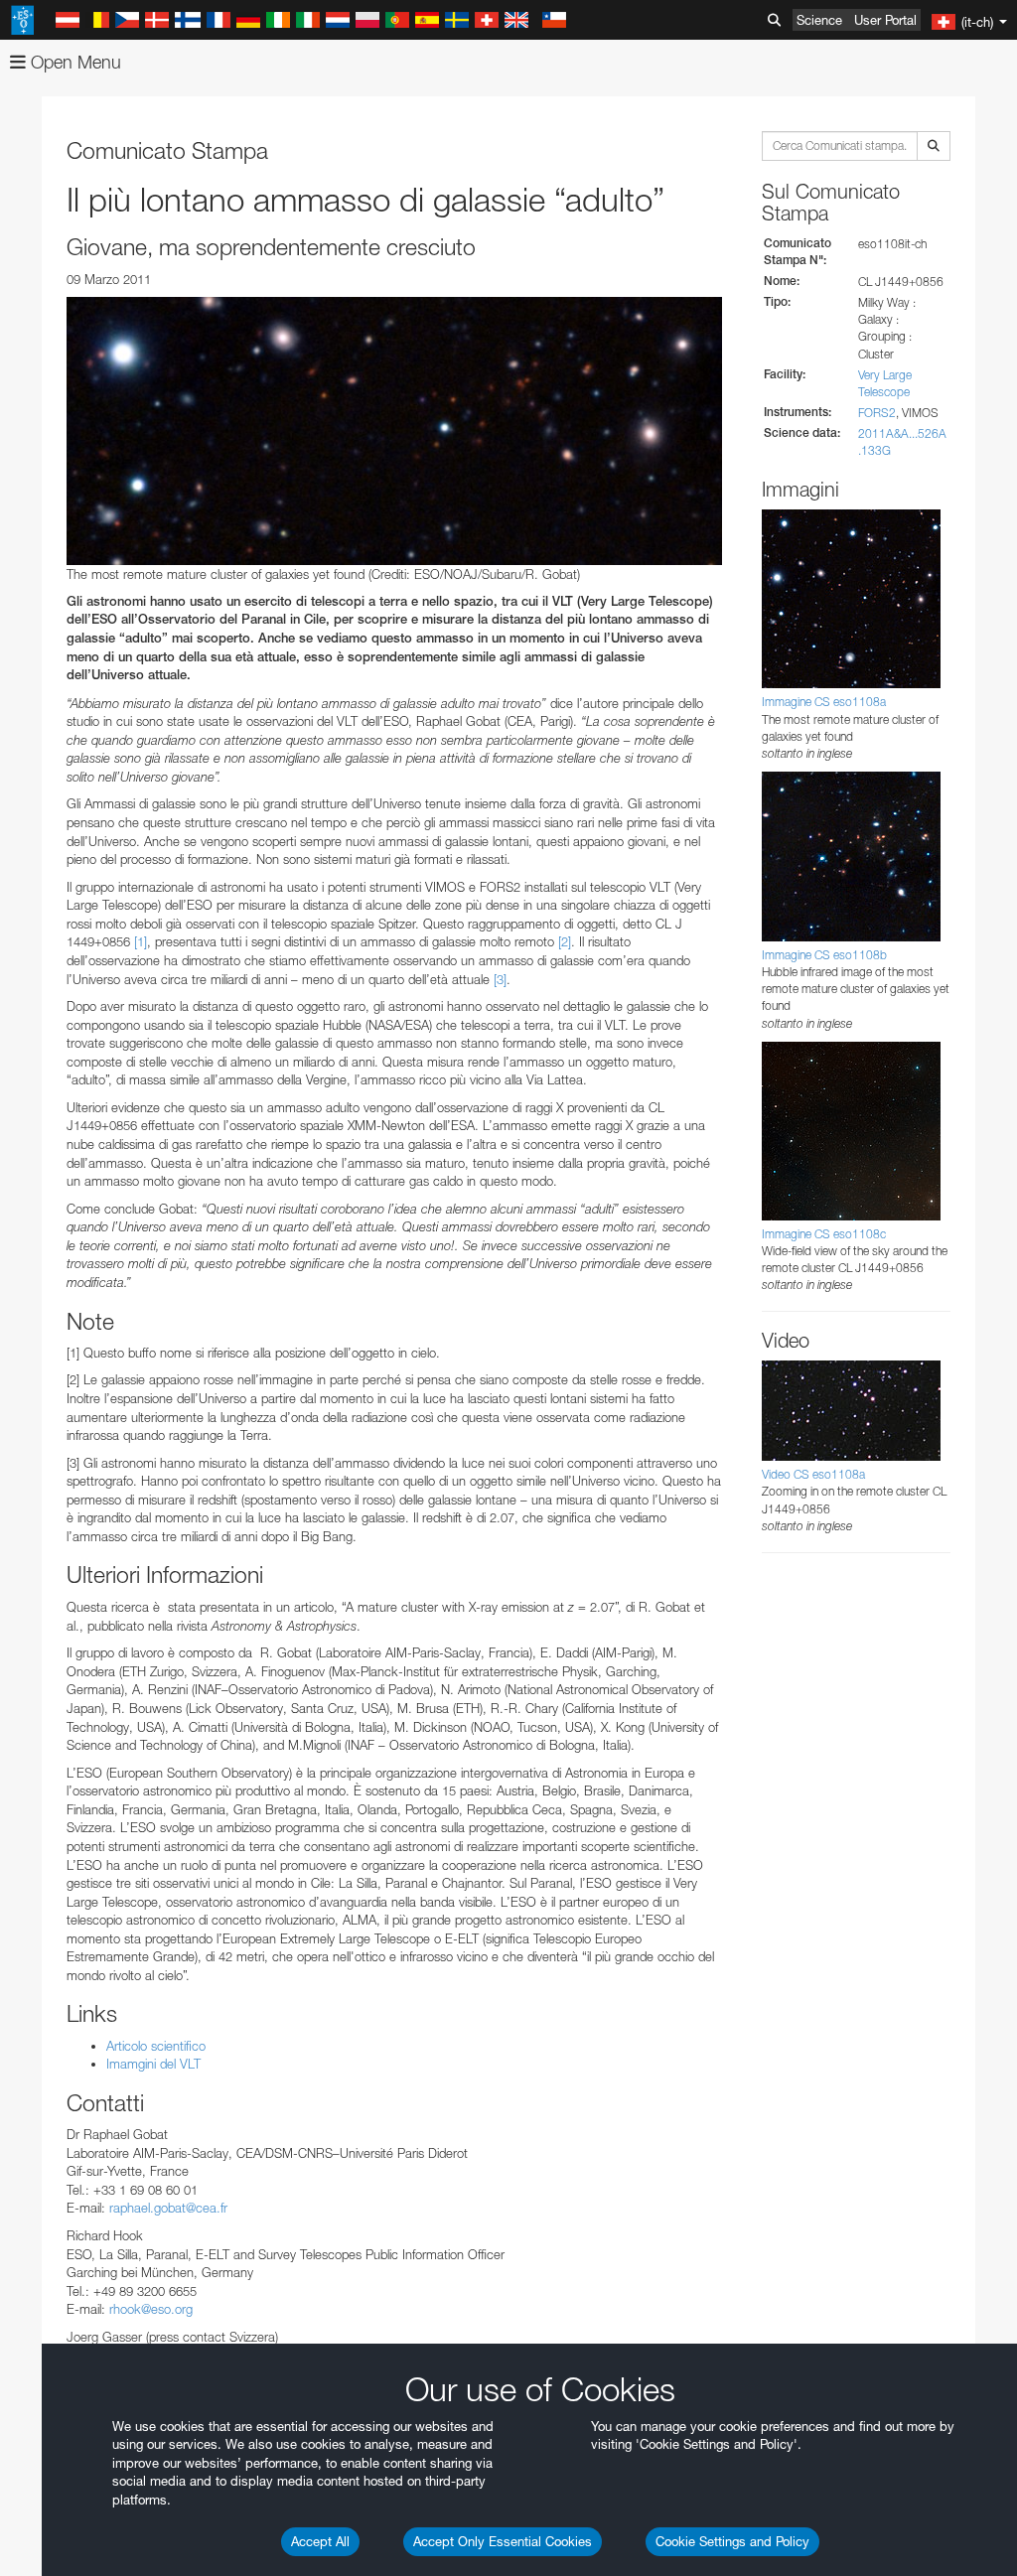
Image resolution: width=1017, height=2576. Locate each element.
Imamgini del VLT (153, 2064)
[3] (500, 979)
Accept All (320, 2541)
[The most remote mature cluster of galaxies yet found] (394, 431)
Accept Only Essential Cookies (503, 2541)
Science (819, 20)
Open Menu (73, 62)
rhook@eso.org (151, 2309)
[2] (565, 941)
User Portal (885, 20)
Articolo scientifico (156, 2046)
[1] (141, 941)
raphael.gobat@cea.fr (168, 2208)
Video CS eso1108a (813, 1474)
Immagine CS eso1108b (824, 955)
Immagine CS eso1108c (824, 1234)
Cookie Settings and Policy (732, 2541)
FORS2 (877, 413)
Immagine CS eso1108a (824, 702)
